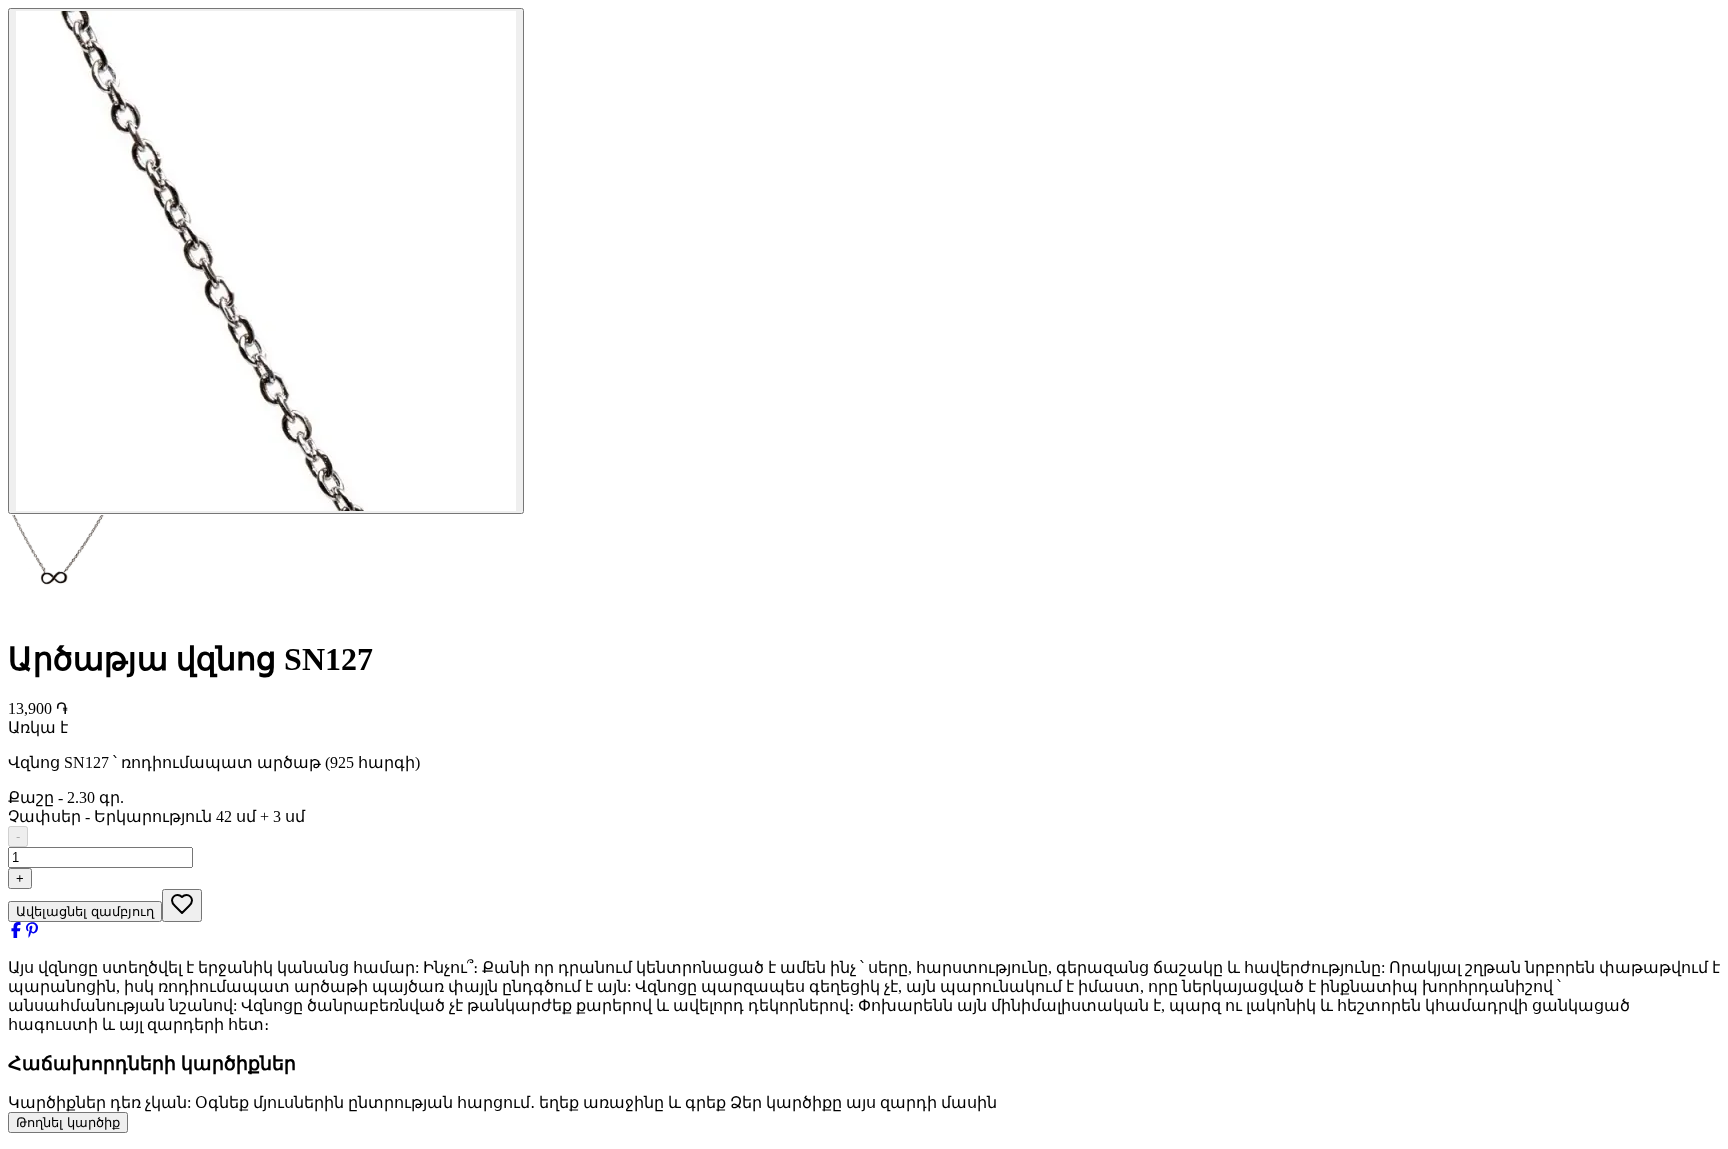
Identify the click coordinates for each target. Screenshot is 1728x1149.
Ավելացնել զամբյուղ (85, 911)
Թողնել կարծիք (68, 1122)
